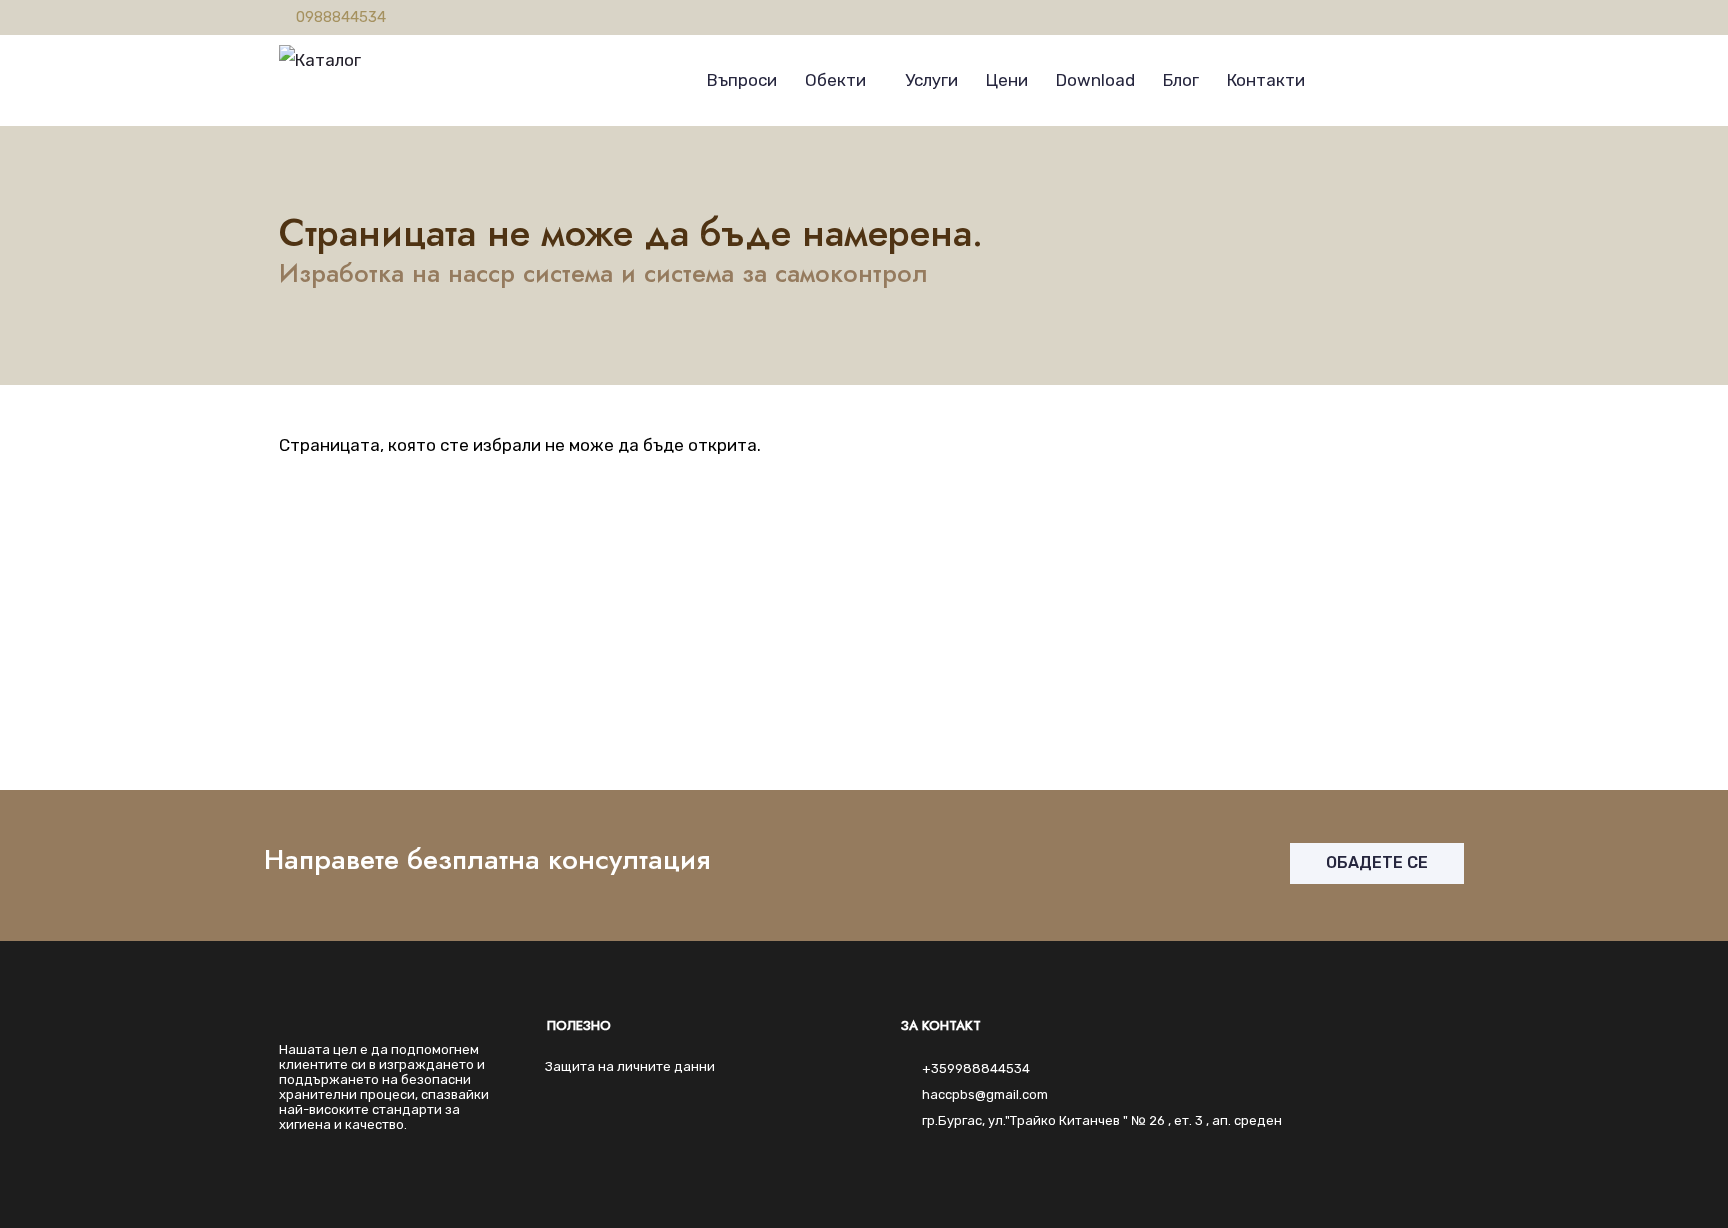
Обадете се (1377, 862)
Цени (1007, 80)
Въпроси (742, 80)
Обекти (835, 80)
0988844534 (341, 17)
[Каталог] (320, 55)
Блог (1181, 80)
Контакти (1266, 80)
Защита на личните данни (630, 1066)
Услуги (931, 80)
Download (1095, 80)
